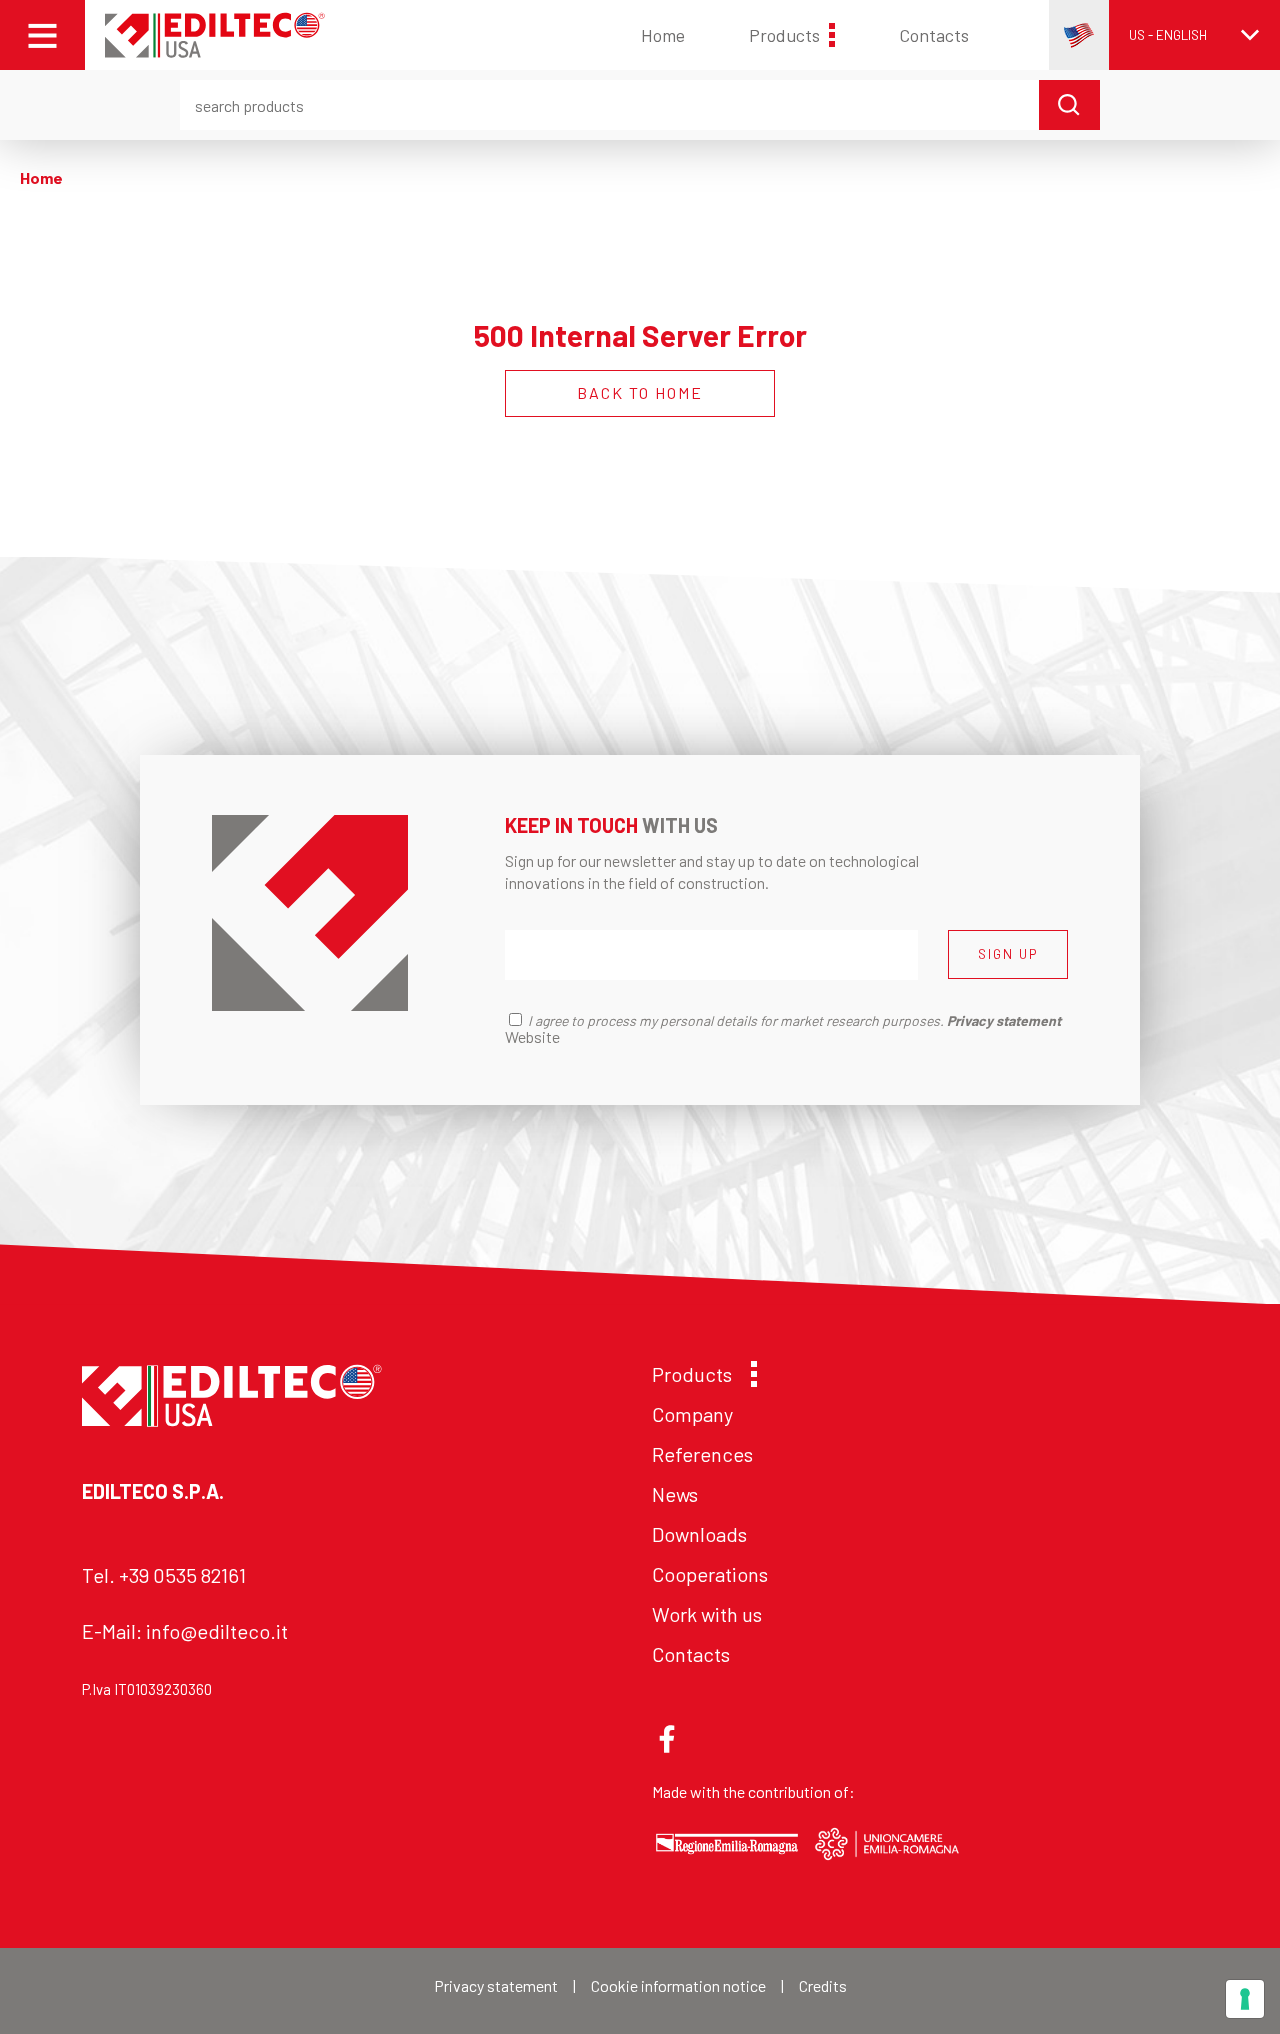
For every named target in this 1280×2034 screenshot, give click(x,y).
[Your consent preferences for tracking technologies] (1245, 1999)
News (675, 1494)
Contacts (934, 35)
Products (784, 35)
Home (663, 35)
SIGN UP (1008, 954)
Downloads (699, 1534)
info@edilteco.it (217, 1631)
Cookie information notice (678, 1985)
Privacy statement (496, 1985)
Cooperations (710, 1574)
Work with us (707, 1614)
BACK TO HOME (640, 392)
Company (692, 1414)
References (702, 1454)
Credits (823, 1985)
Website (532, 1036)
